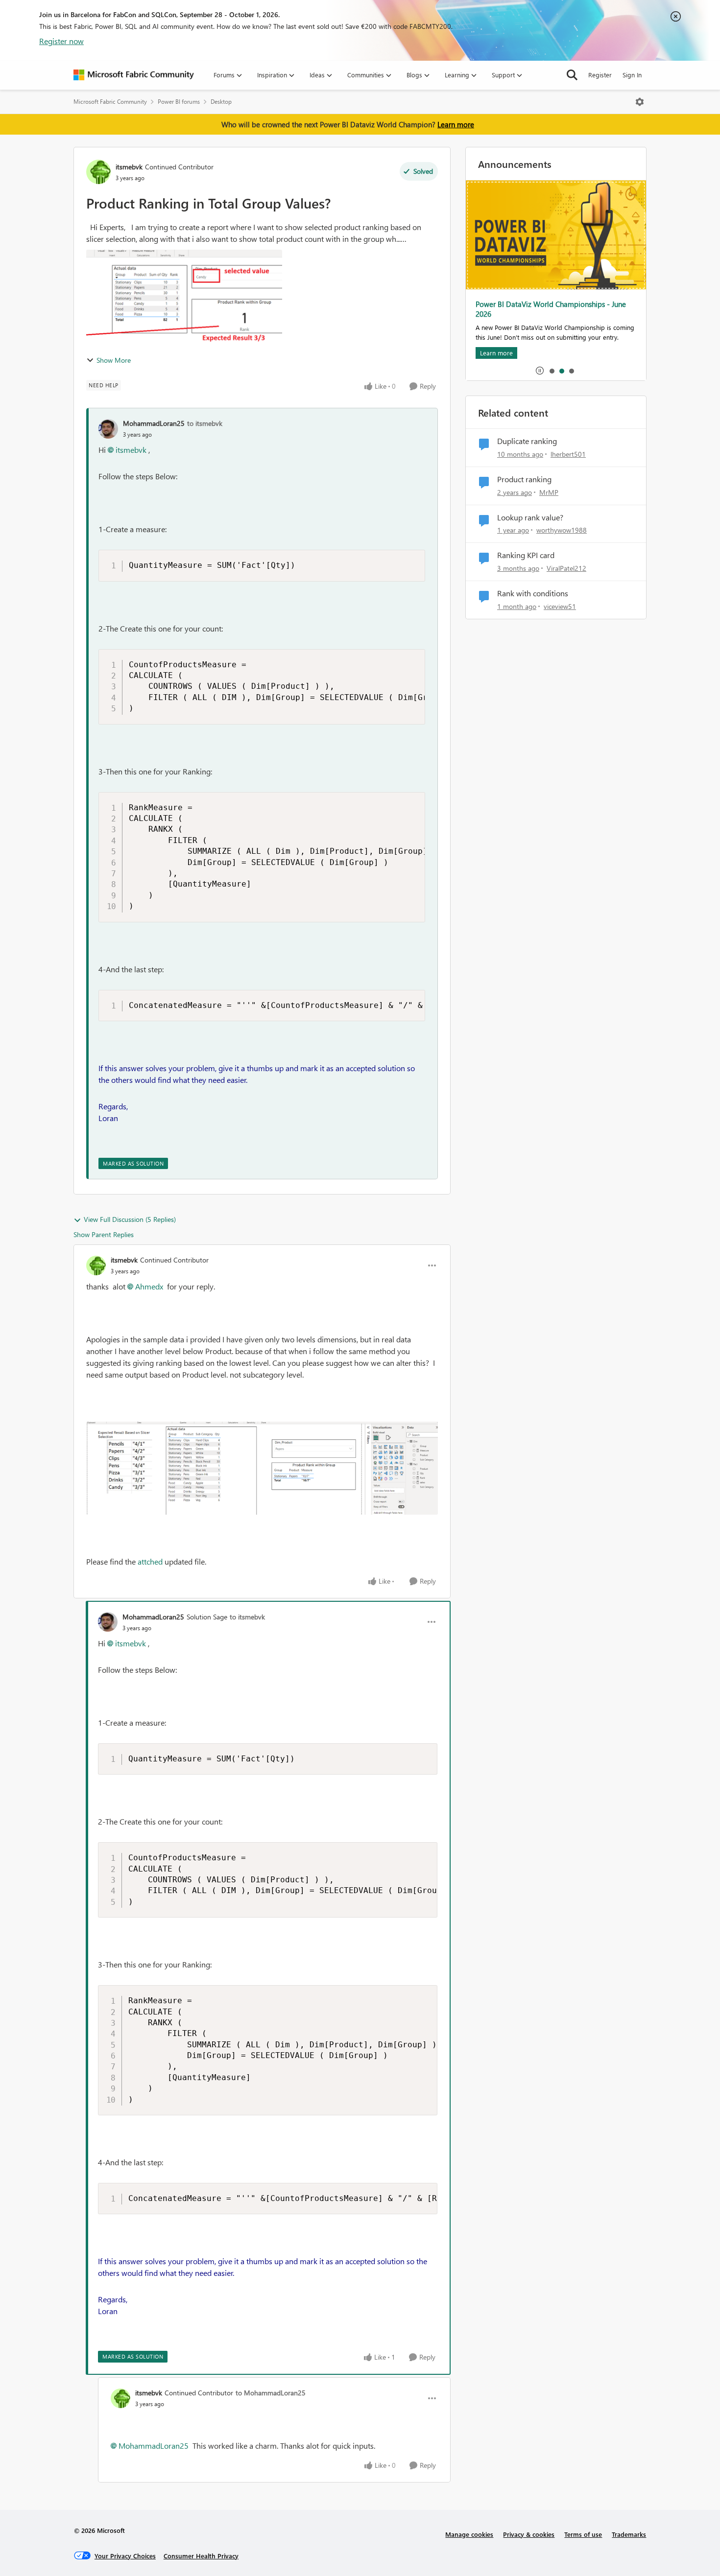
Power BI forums (179, 102)
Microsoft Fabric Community (110, 102)
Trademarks (629, 2534)
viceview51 (560, 606)
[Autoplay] (540, 371)
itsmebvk (129, 167)
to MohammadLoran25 (271, 2393)
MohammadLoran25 (154, 423)
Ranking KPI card (526, 555)
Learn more (456, 124)
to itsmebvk (205, 423)
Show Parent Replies (104, 1234)
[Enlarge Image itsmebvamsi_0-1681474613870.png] (262, 1468)
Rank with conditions (533, 593)
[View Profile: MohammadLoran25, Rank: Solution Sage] (108, 1622)
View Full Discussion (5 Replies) (130, 1219)
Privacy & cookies (529, 2534)
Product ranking (524, 479)
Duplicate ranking (527, 441)
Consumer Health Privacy (201, 2556)
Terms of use (583, 2534)
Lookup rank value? (530, 517)
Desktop (221, 102)
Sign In (632, 75)
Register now (61, 41)
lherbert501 (568, 454)
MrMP (549, 492)
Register (600, 75)
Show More (114, 360)
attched (150, 1561)
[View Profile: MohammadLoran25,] (108, 429)
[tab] (552, 371)
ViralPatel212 (566, 568)
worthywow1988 (562, 530)
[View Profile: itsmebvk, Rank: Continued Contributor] (98, 172)
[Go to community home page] (134, 75)
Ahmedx (149, 1286)
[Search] (572, 75)
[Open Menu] (640, 102)
